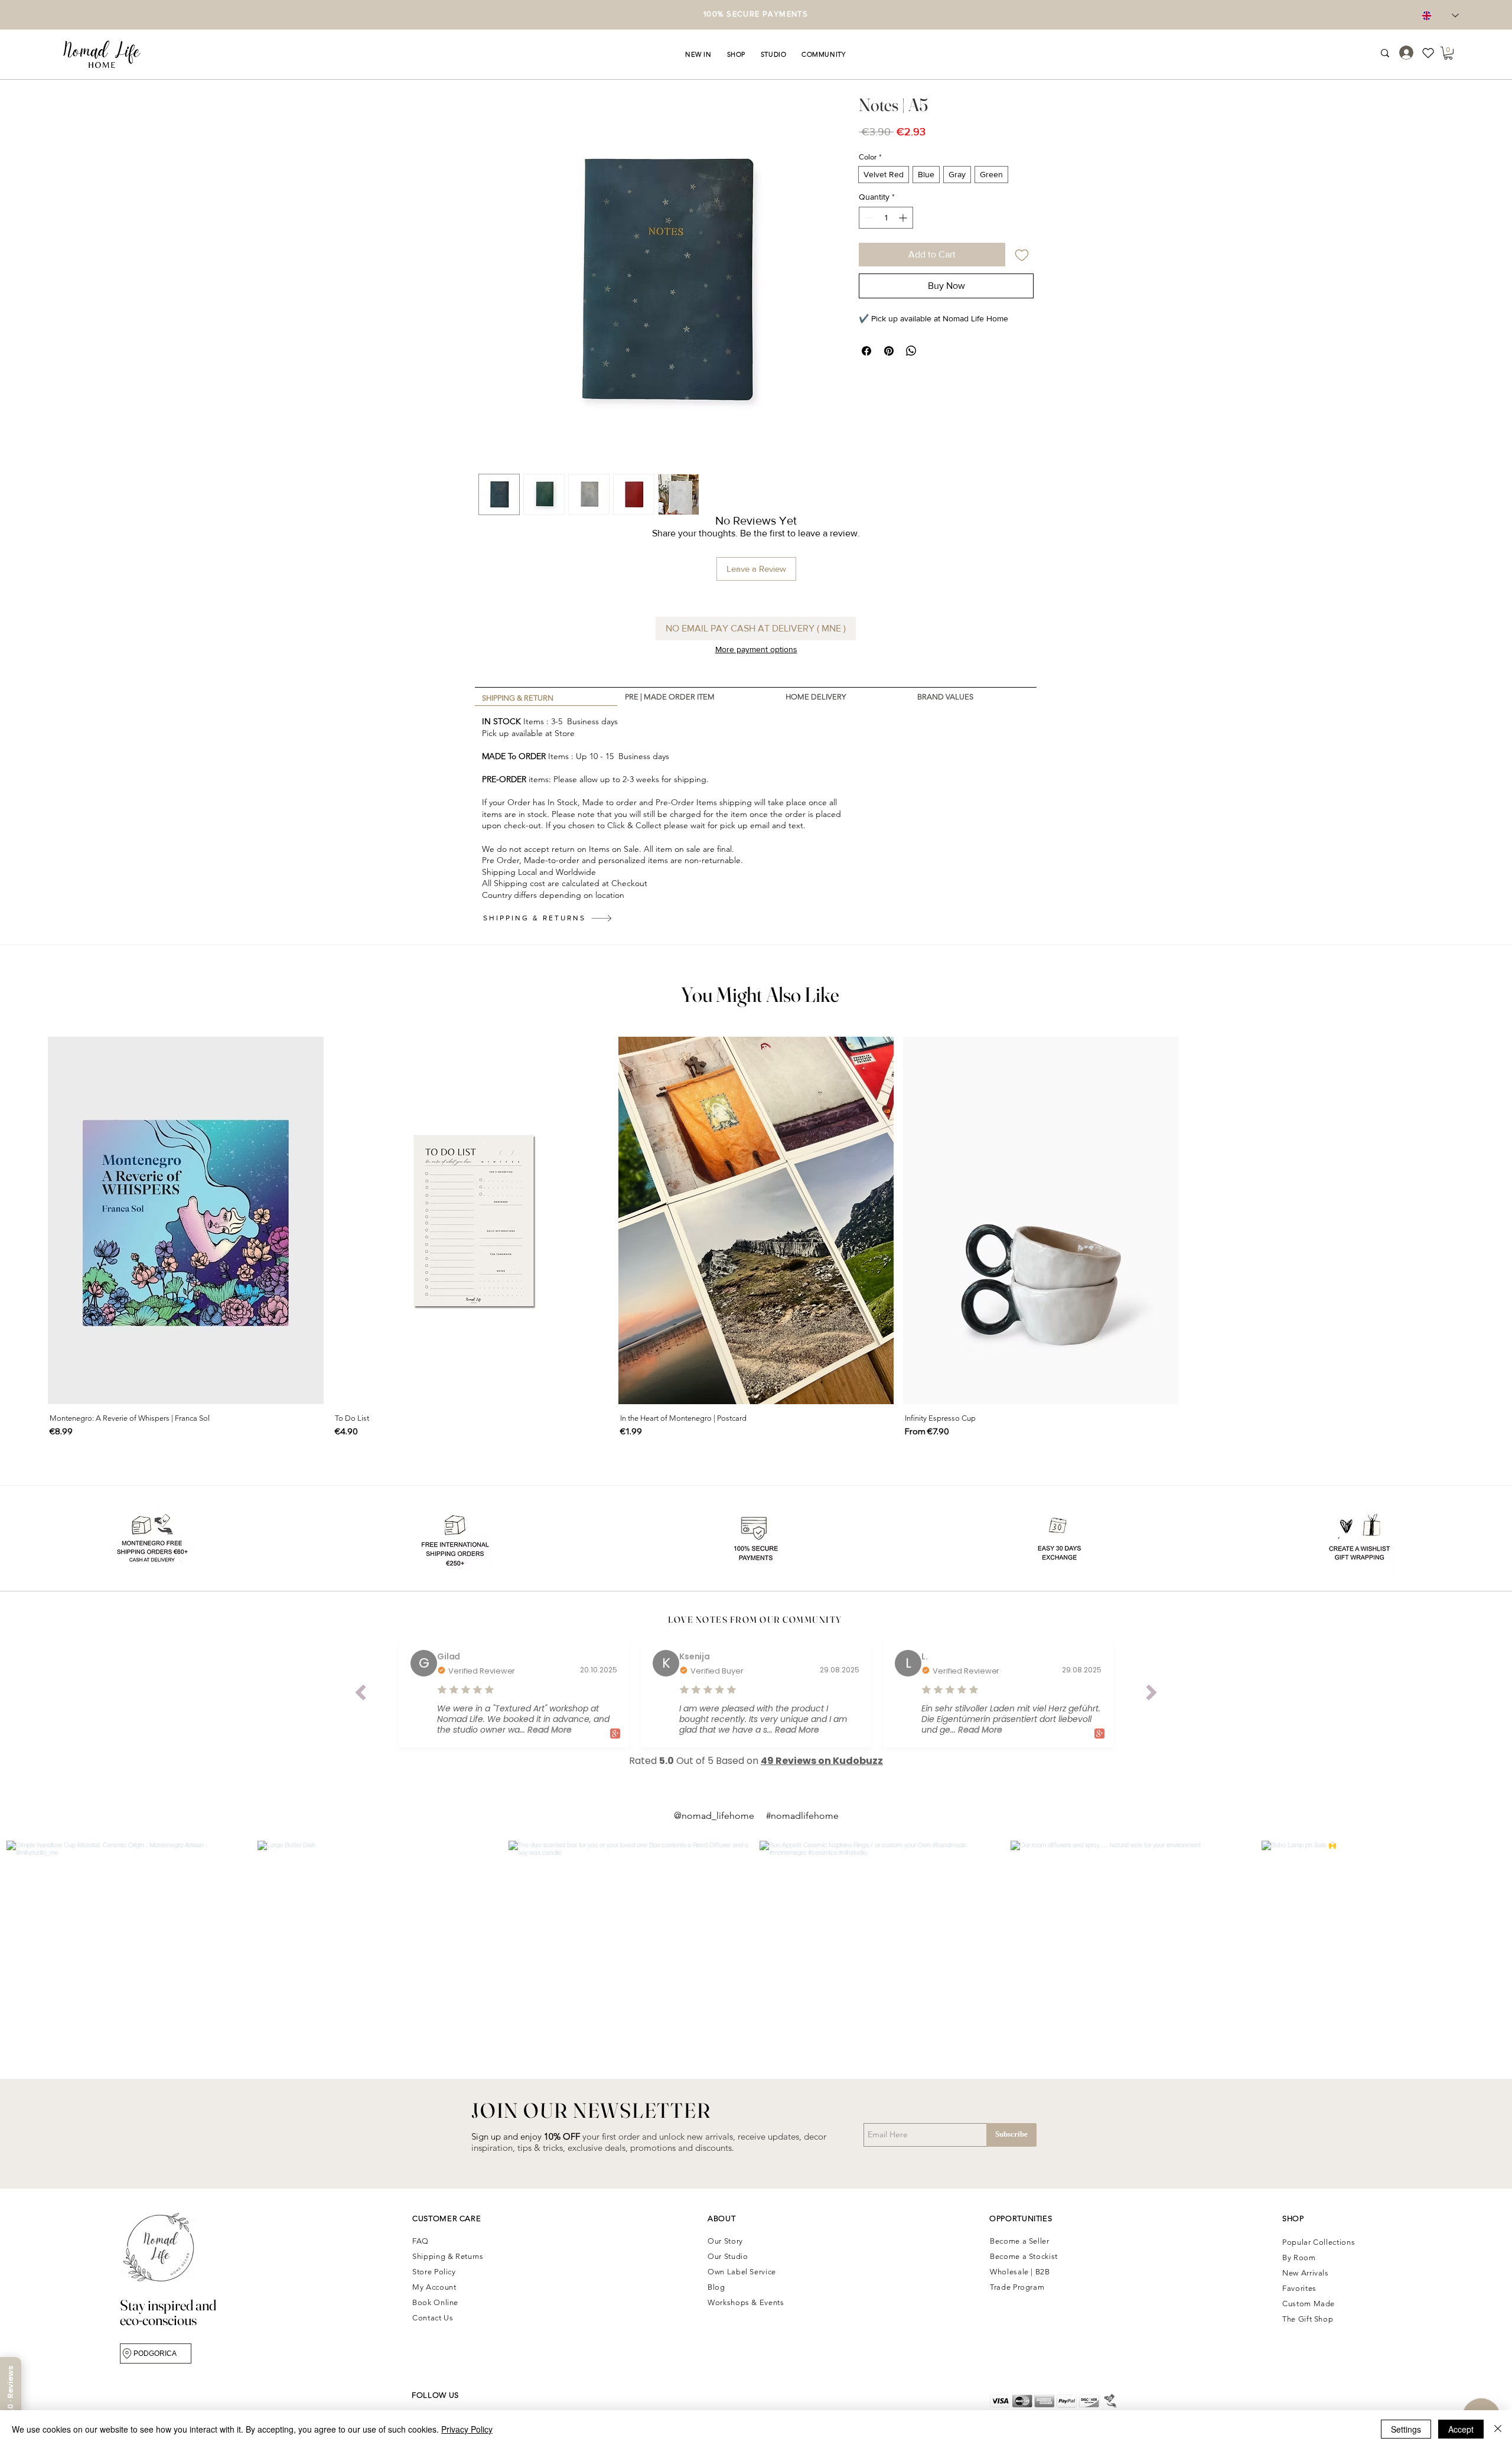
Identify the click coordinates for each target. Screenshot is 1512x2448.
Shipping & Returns (449, 2256)
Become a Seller (1020, 2241)
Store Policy (434, 2272)
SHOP (1293, 2218)
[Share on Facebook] (866, 351)
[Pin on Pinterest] (889, 351)
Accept (1461, 2429)
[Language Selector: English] (1440, 16)
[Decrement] (868, 218)
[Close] (1498, 2429)
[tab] (546, 697)
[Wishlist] (1433, 53)
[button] (698, 54)
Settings (1406, 2429)
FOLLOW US (435, 2395)
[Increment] (904, 218)
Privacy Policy (467, 2429)
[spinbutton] (886, 218)
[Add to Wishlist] (1022, 255)
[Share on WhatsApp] (911, 351)
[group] (756, 1238)
